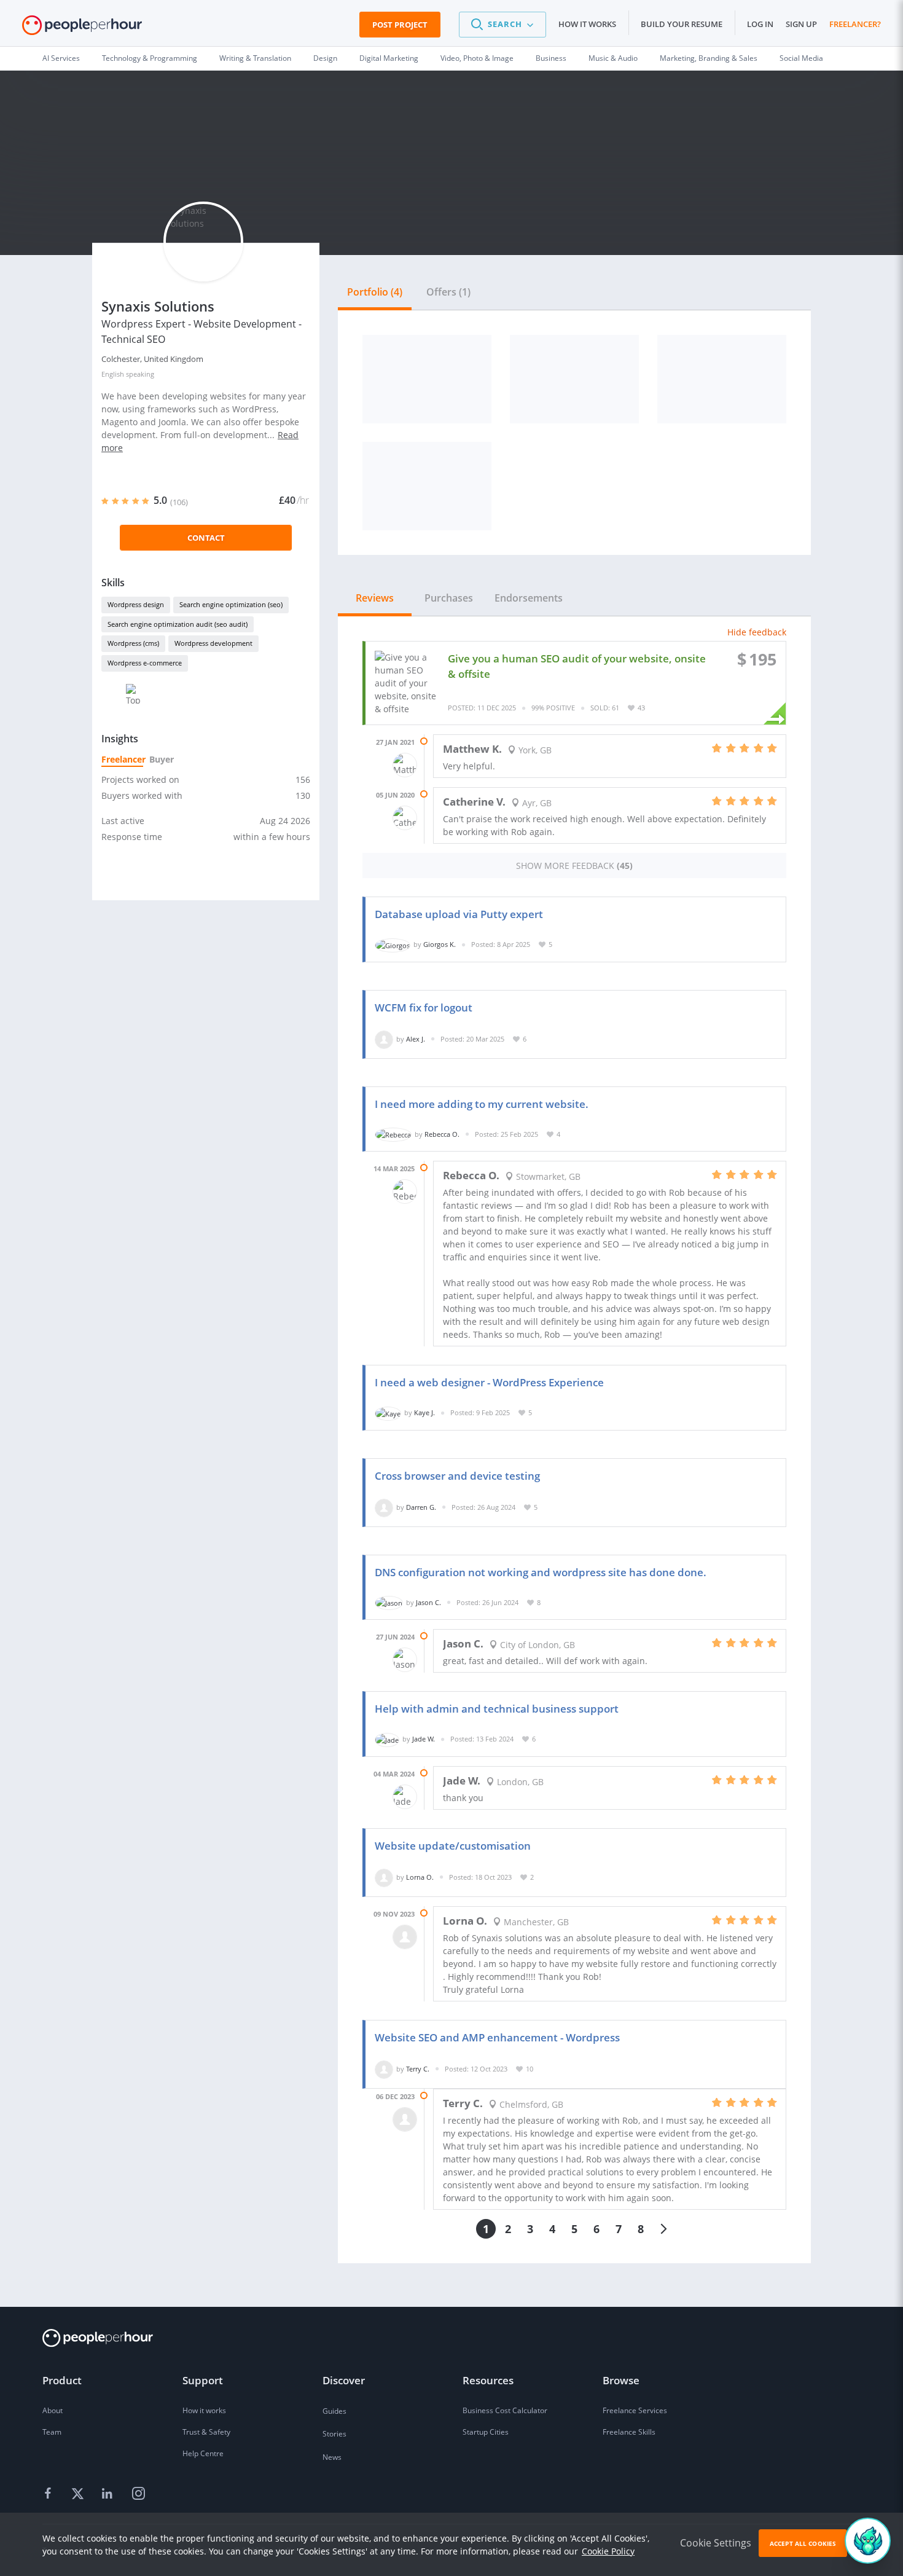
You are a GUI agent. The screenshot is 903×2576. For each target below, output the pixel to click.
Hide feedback (757, 632)
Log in (760, 24)
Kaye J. (424, 1412)
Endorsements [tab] (529, 598)
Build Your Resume (682, 24)
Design (325, 58)
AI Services (61, 58)
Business (551, 58)
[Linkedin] (109, 2494)
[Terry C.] (384, 2069)
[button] (502, 25)
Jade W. (424, 1739)
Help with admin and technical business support (497, 1709)
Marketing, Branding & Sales (709, 58)
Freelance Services (635, 2410)
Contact (206, 538)
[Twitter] (79, 2494)
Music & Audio (613, 58)
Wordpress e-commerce (145, 663)
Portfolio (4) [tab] (375, 292)
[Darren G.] (384, 1507)
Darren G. (421, 1507)
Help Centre (203, 2453)
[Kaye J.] (388, 1412)
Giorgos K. (440, 944)
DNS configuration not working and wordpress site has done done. (541, 1572)
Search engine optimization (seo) (231, 604)
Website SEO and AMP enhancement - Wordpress (497, 2037)
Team (52, 2432)
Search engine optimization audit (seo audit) (178, 624)
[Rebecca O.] (393, 1134)
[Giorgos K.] (393, 944)
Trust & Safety (206, 2432)
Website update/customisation (453, 1846)
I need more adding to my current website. (482, 1104)
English (113, 374)
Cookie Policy (608, 2551)
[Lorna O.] (384, 1877)
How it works (587, 24)
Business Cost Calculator (505, 2410)
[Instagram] (138, 2494)
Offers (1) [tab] (448, 292)
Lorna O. (420, 1877)
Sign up (801, 24)
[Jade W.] (387, 1739)
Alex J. (416, 1039)
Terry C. (418, 2069)
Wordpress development (213, 643)
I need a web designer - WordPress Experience (489, 1382)
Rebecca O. (442, 1134)
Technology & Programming (150, 58)
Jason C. (428, 1602)
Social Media (801, 58)
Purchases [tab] (449, 598)
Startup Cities (486, 2432)
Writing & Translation (255, 58)
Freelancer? (855, 24)
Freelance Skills (629, 2432)
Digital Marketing (389, 58)
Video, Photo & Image (477, 58)
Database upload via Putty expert (459, 914)
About (53, 2410)
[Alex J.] (384, 1039)
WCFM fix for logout (424, 1007)
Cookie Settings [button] (716, 2543)
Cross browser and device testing (457, 1476)
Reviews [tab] (375, 598)
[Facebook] (50, 2494)
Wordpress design (136, 604)
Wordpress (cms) (133, 643)
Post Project (400, 25)
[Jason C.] (389, 1602)
